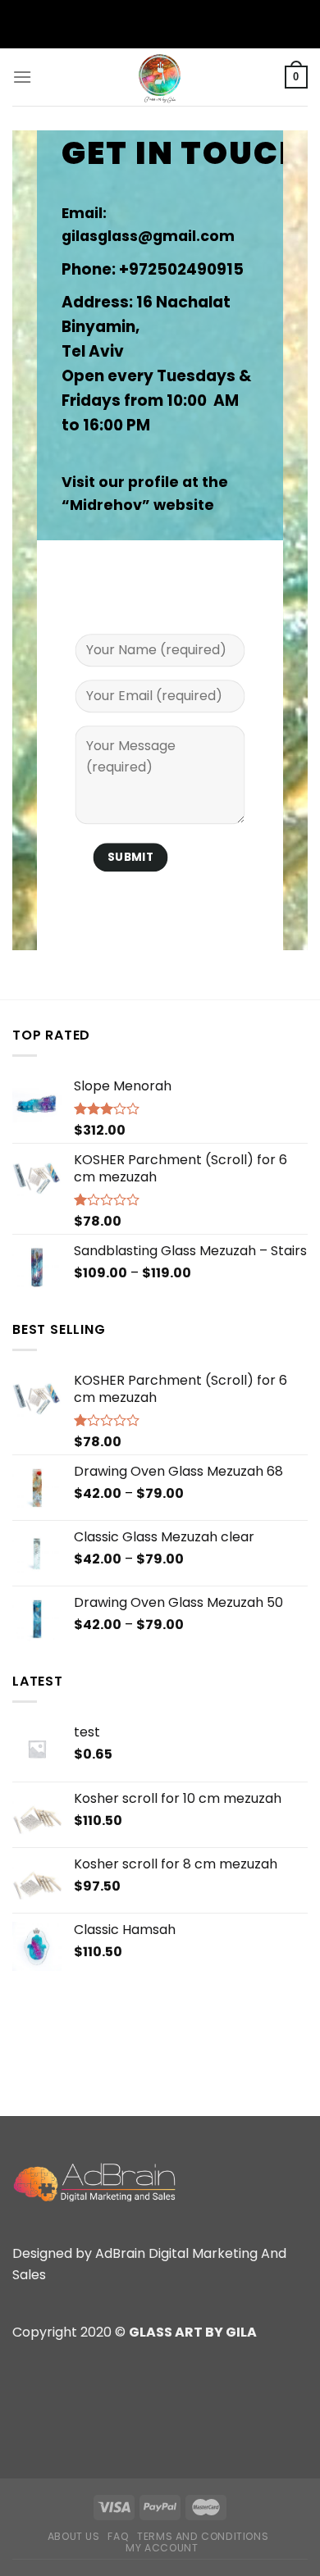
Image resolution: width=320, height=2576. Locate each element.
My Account (162, 2548)
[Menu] (22, 77)
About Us (74, 2536)
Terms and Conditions (203, 2536)
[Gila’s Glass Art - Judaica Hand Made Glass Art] (160, 77)
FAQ (118, 2536)
